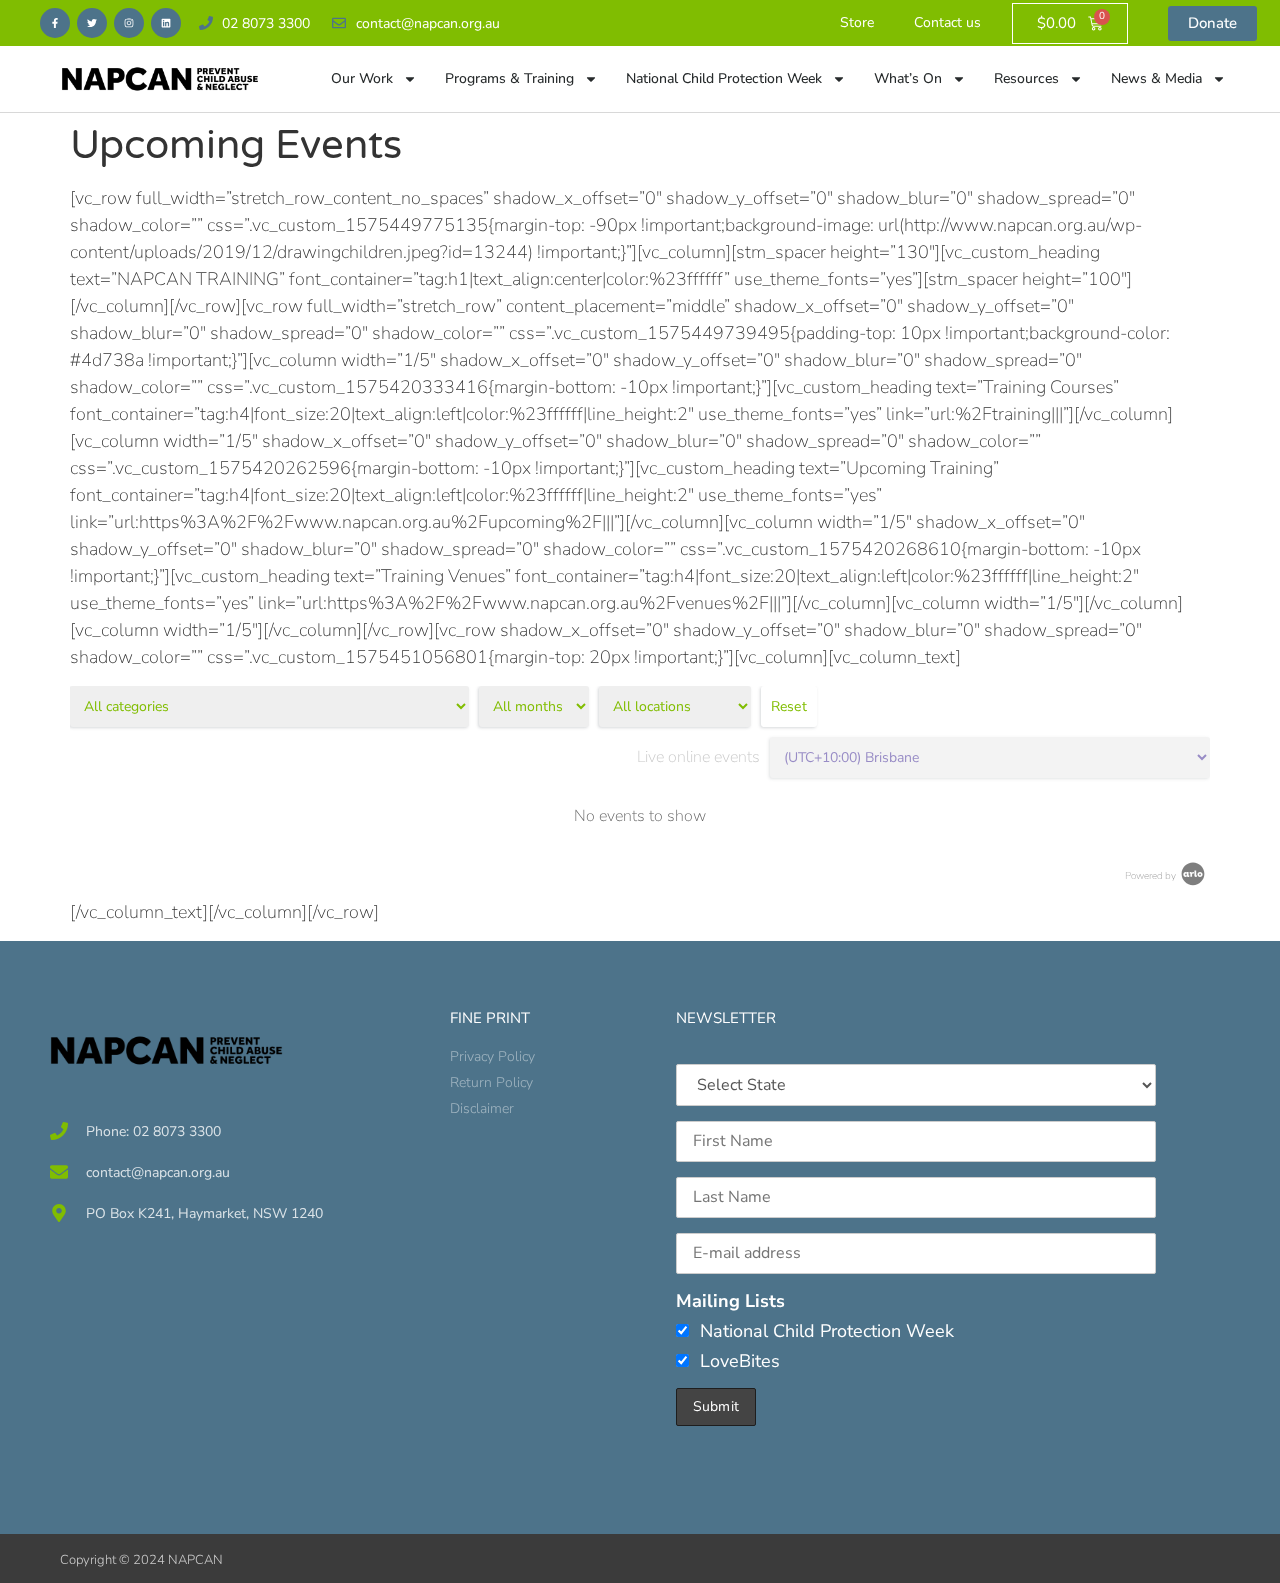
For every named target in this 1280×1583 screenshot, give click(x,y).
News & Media (1156, 78)
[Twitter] (92, 23)
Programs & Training (509, 78)
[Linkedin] (166, 23)
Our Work (362, 78)
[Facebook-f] (55, 23)
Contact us (947, 22)
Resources (1026, 78)
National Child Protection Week (724, 78)
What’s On (908, 78)
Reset (789, 706)
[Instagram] (129, 23)
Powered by (1151, 876)
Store (857, 22)
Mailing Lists (730, 1301)
